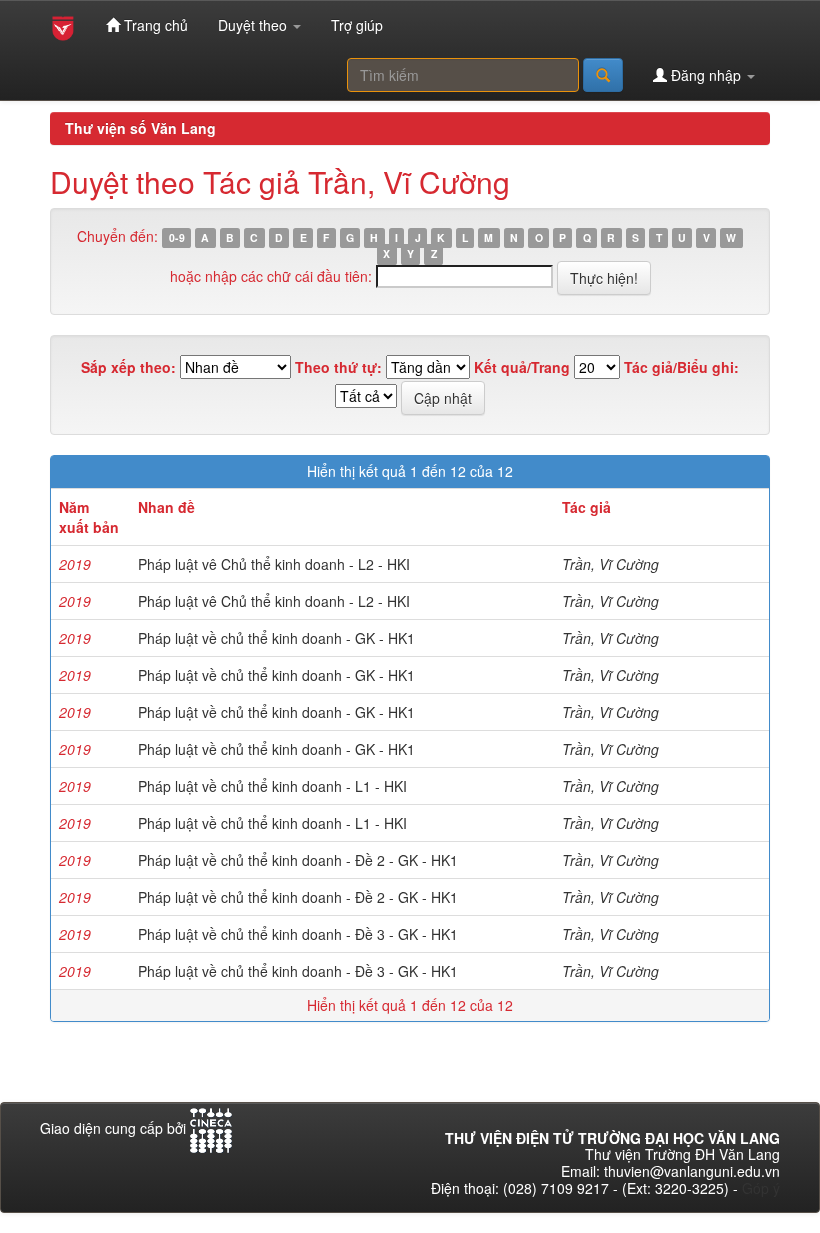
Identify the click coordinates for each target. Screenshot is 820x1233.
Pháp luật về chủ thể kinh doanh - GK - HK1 (276, 638)
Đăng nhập (706, 75)
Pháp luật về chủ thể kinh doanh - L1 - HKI (272, 786)
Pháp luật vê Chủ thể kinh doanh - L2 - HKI (274, 564)
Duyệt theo (254, 25)
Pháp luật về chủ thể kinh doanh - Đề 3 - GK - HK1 (298, 934)
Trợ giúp (357, 25)
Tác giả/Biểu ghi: (681, 367)
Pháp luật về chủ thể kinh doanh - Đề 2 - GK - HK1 (298, 860)
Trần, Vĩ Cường (610, 564)
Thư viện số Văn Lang (140, 128)
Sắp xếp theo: (128, 367)
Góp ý (761, 1188)
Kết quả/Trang (522, 367)
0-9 (177, 237)
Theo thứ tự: (338, 367)
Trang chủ (154, 25)
